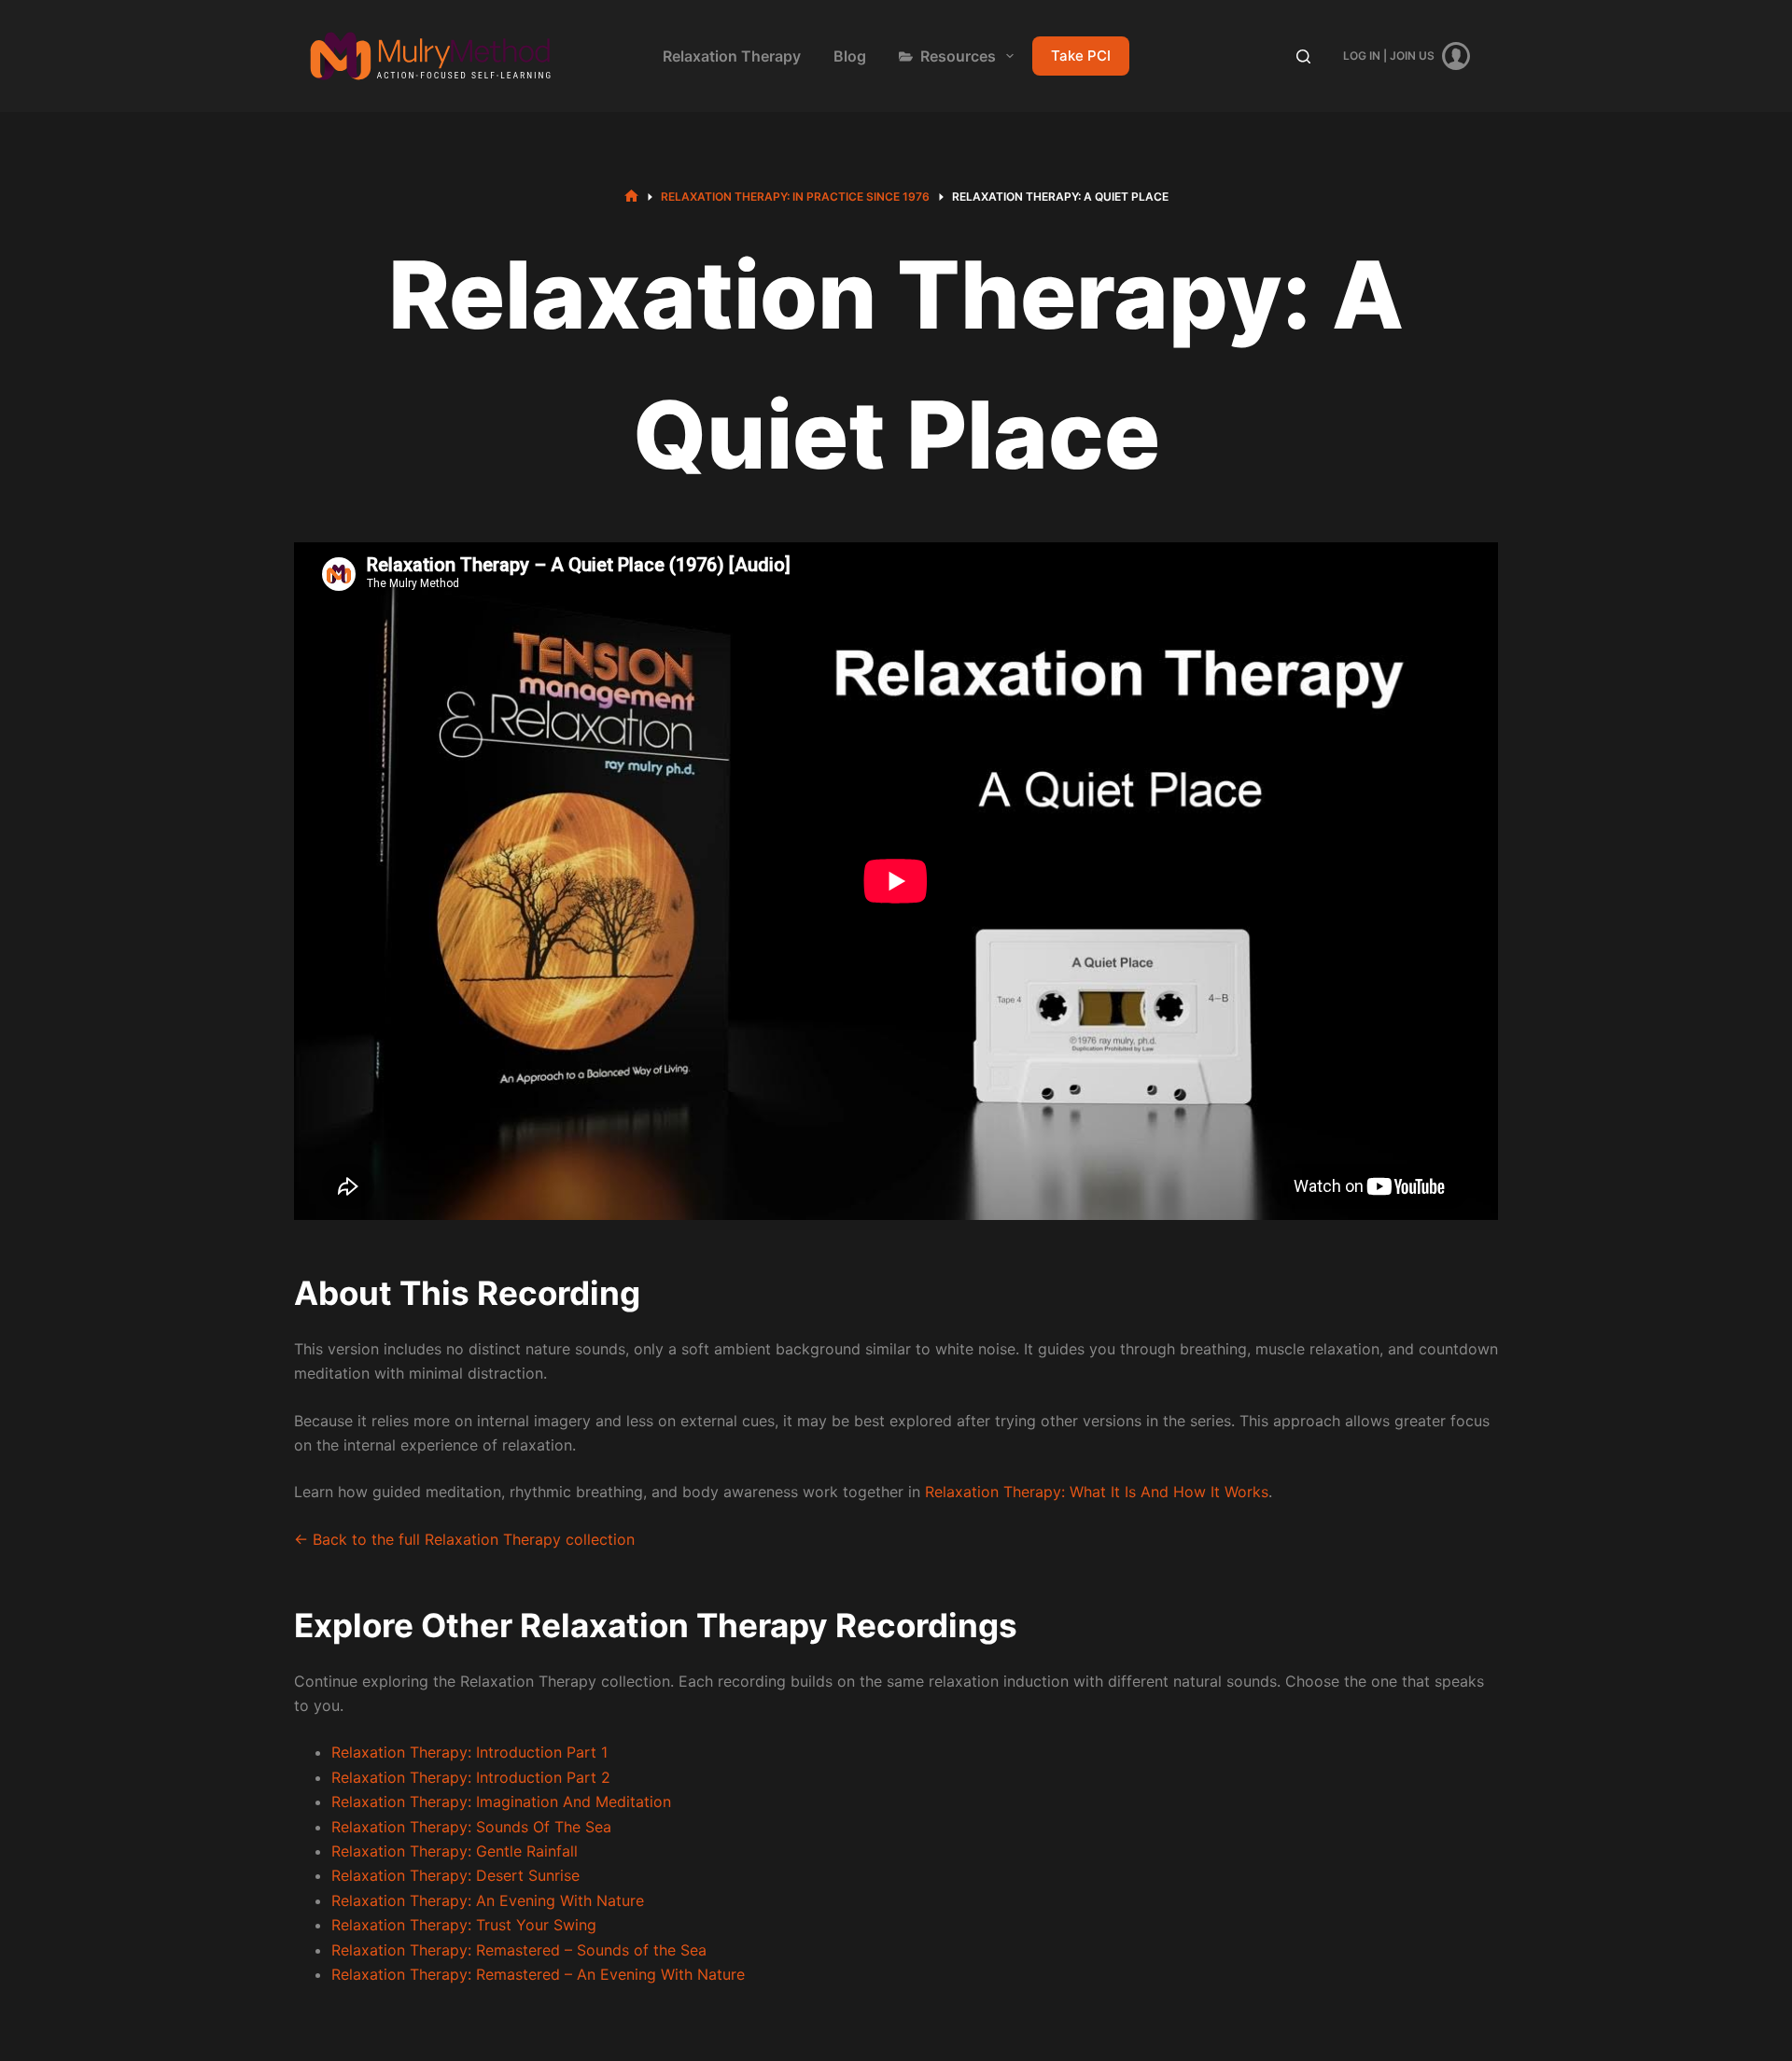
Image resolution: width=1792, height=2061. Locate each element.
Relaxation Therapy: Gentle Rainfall (455, 1851)
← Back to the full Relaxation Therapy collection (464, 1539)
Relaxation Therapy (732, 56)
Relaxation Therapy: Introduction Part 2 (471, 1777)
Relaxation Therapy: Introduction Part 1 (469, 1752)
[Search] (1303, 56)
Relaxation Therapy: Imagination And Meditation (501, 1802)
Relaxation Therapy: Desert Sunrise (455, 1875)
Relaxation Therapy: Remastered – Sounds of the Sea (519, 1950)
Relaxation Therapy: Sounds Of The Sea (471, 1827)
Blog (850, 56)
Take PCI (1081, 56)
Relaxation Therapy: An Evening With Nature (488, 1900)
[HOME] (631, 196)
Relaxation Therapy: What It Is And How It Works (1097, 1492)
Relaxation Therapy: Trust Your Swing (464, 1925)
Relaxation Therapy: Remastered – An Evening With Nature (538, 1974)
